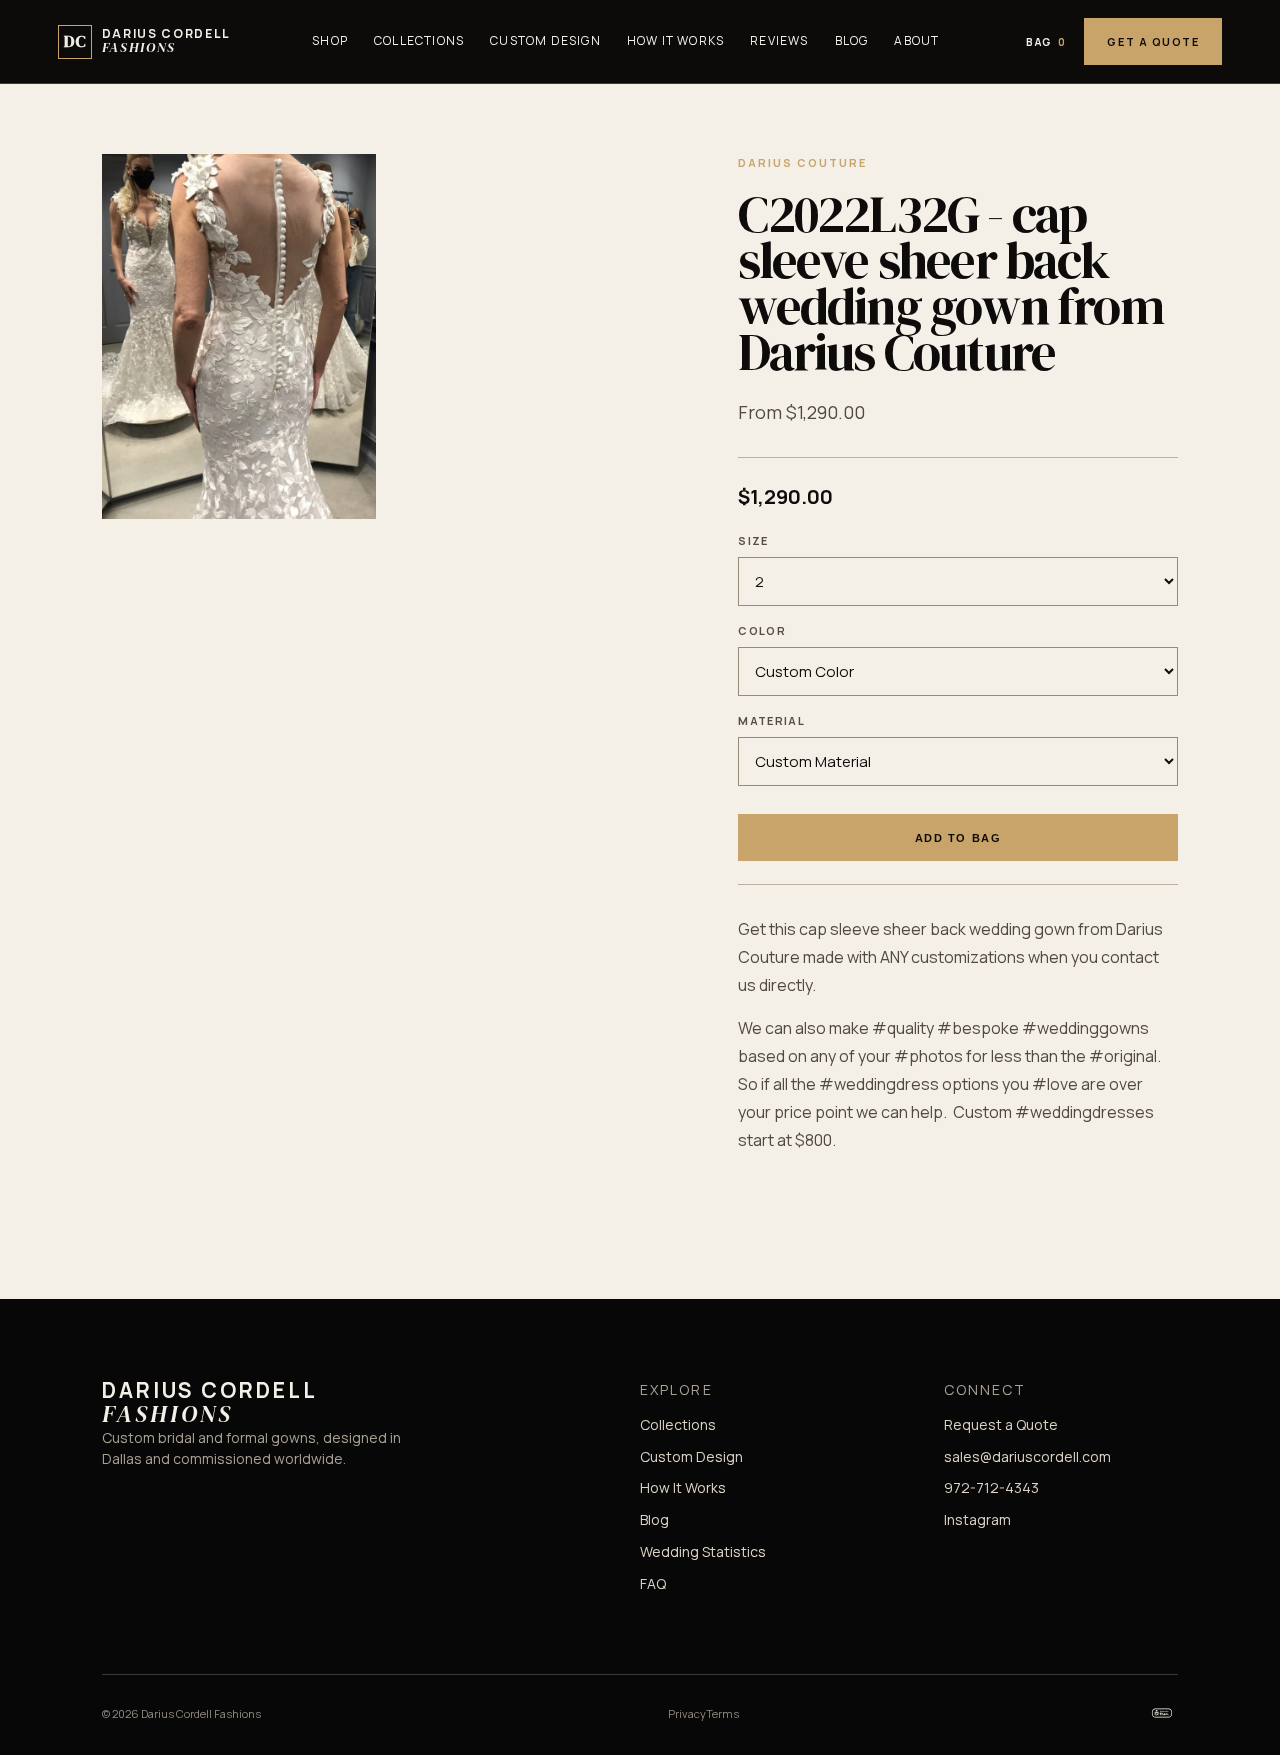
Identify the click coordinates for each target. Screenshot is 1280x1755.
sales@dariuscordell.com (1027, 1456)
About (916, 40)
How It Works (675, 40)
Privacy (687, 1713)
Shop (330, 40)
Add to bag (958, 838)
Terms (722, 1713)
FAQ (653, 1583)
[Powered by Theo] (1162, 1713)
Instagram (977, 1519)
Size (753, 540)
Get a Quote (1153, 41)
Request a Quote (1001, 1424)
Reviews (779, 40)
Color (762, 630)
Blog (852, 40)
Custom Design (545, 40)
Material (771, 720)
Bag (1046, 42)
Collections (419, 40)
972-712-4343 (991, 1487)
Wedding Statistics (703, 1551)
